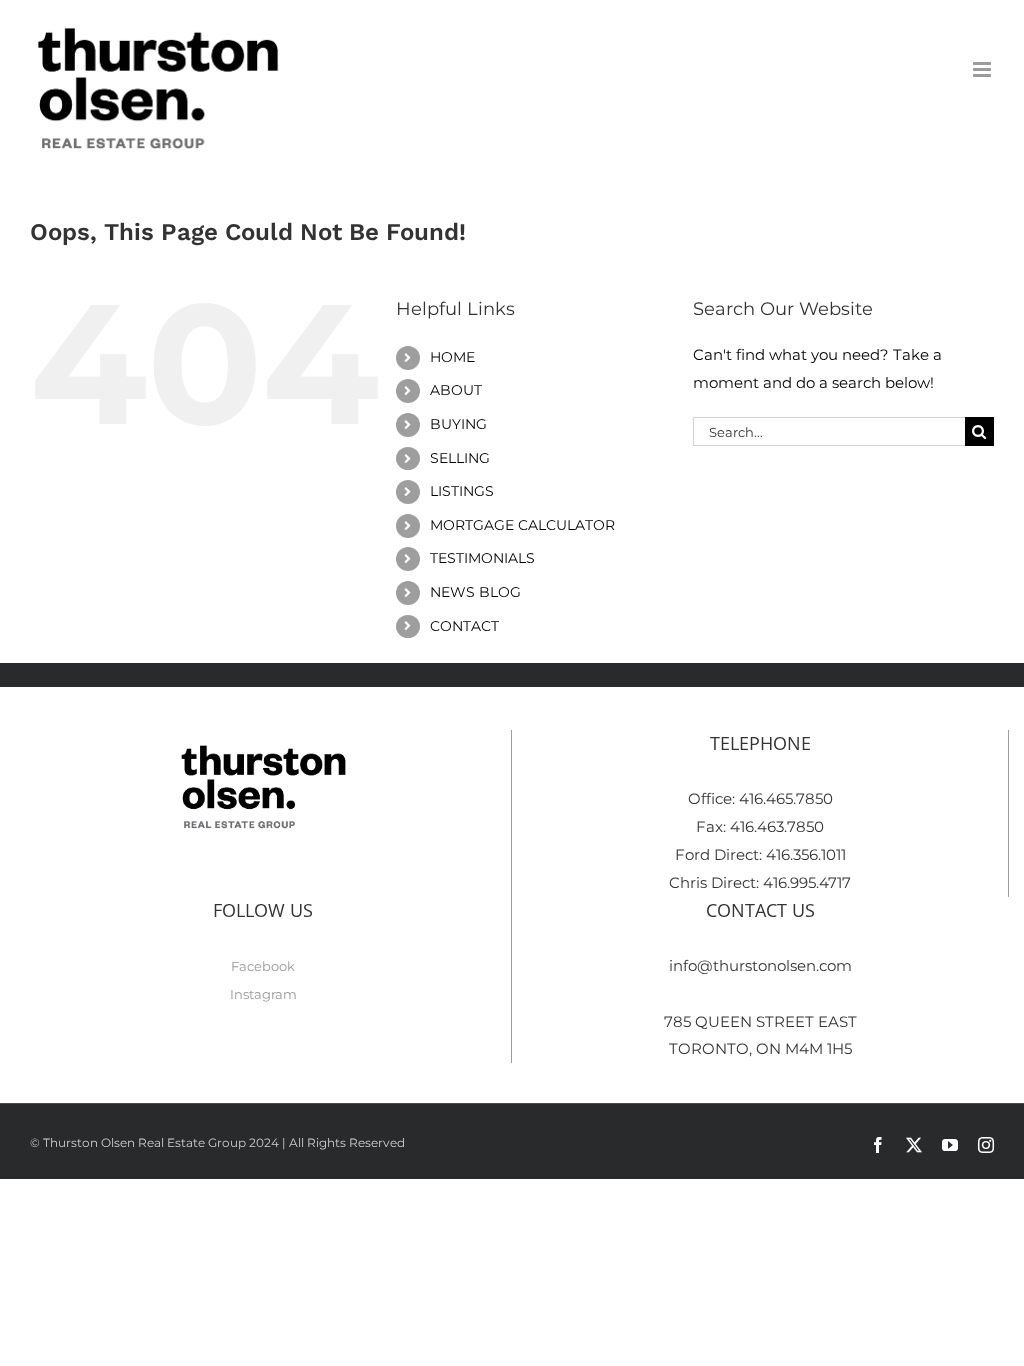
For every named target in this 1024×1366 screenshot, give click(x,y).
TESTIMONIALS (482, 558)
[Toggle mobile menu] (983, 69)
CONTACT (464, 626)
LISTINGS (462, 491)
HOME (452, 357)
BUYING (458, 424)
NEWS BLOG (475, 592)
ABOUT (456, 390)
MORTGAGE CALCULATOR (522, 525)
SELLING (460, 458)
